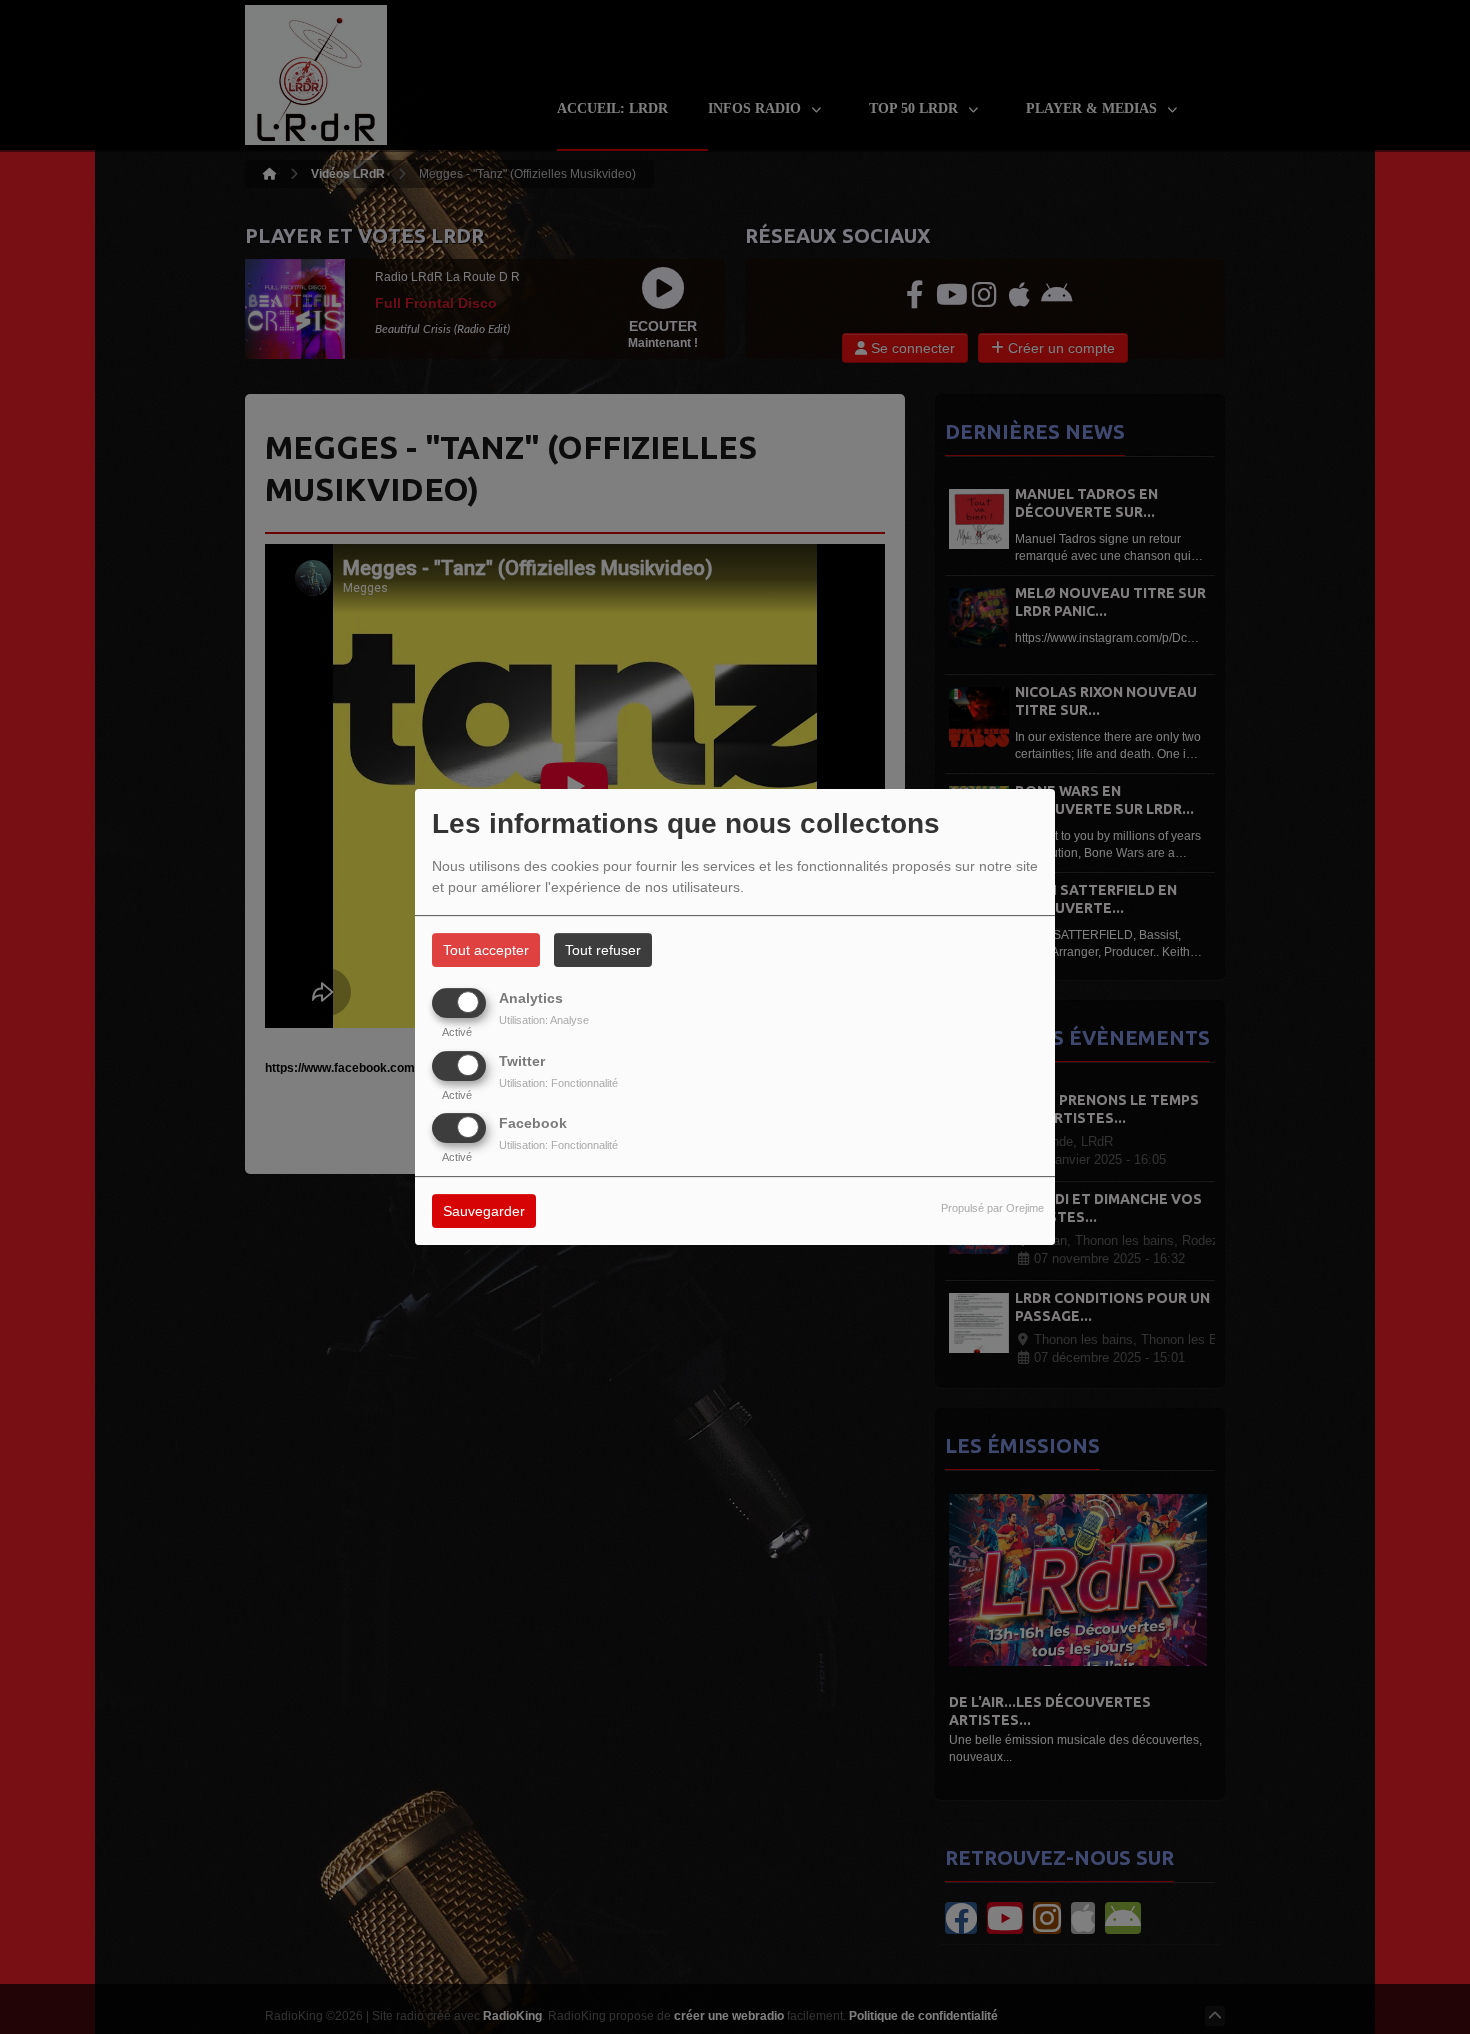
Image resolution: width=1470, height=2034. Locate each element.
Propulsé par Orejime (992, 1208)
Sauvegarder (484, 1211)
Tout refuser (603, 950)
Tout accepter (486, 950)
